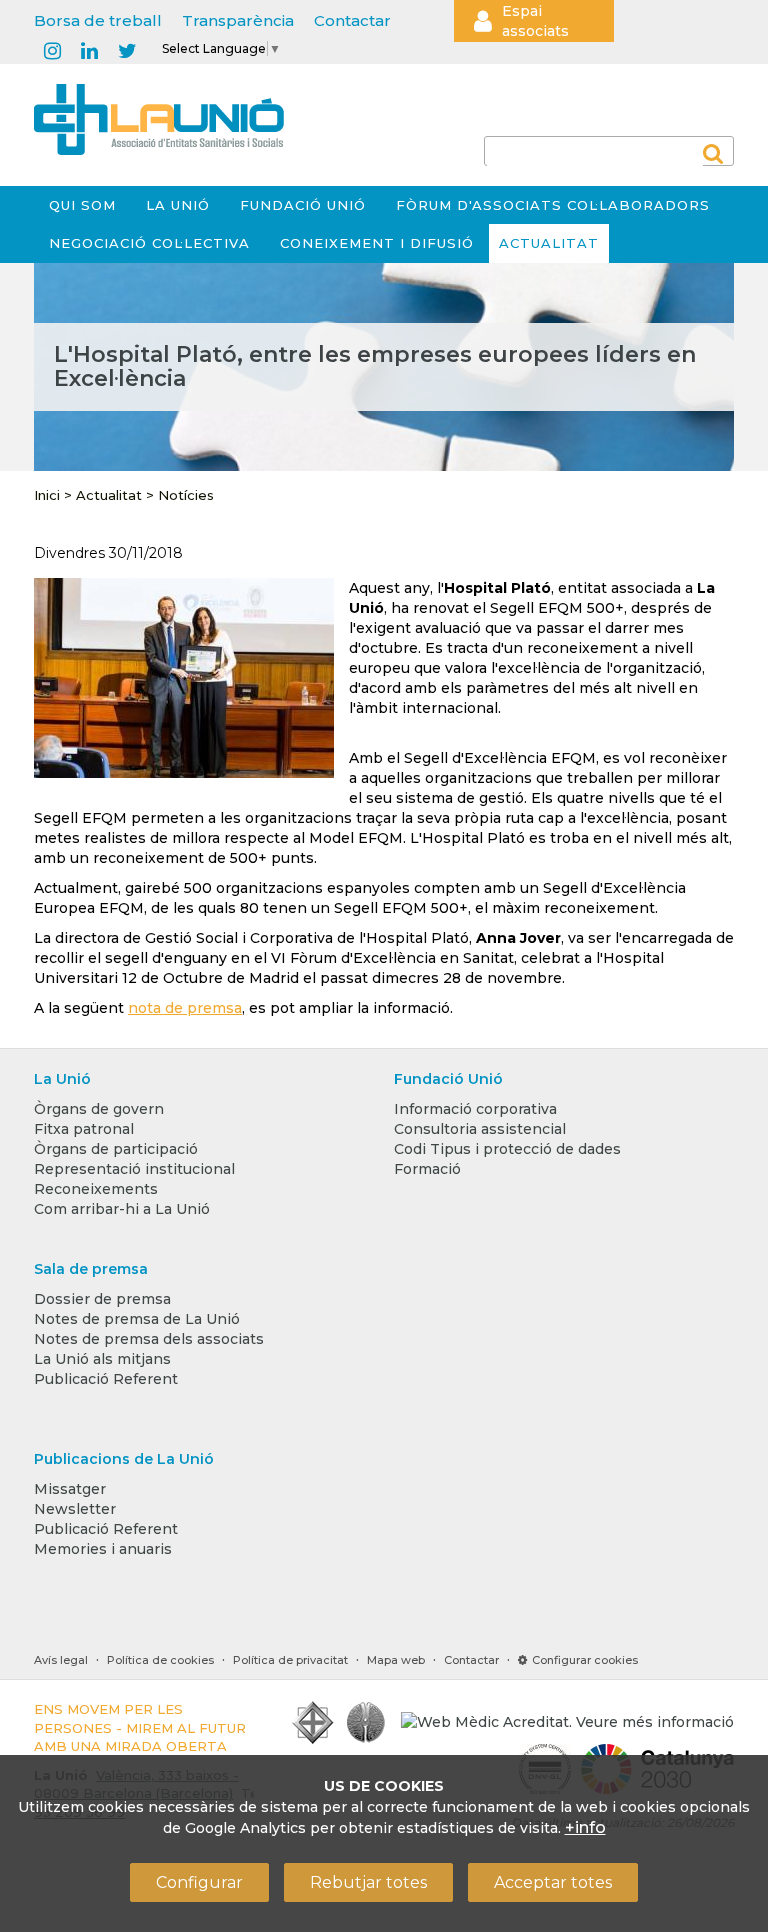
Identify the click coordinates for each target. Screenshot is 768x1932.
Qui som (82, 205)
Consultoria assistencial (480, 1129)
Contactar (352, 20)
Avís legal (61, 1660)
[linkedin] (89, 52)
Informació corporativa (475, 1109)
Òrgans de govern (99, 1109)
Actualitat (549, 243)
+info (585, 1827)
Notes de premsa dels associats (149, 1339)
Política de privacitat (290, 1660)
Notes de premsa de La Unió (137, 1319)
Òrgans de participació (116, 1149)
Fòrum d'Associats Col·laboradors (553, 205)
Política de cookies (160, 1660)
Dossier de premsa (102, 1299)
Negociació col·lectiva (149, 243)
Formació (427, 1169)
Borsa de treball (98, 20)
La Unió (178, 205)
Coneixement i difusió (377, 243)
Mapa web (396, 1660)
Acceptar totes (553, 1882)
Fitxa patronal (84, 1129)
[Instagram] (52, 52)
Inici (47, 495)
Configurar (199, 1882)
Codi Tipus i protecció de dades (507, 1149)
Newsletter (75, 1509)
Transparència (238, 20)
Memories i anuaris (103, 1549)
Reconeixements (96, 1189)
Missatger (70, 1489)
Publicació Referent (106, 1379)
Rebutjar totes (368, 1882)
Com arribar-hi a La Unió (122, 1209)
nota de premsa (185, 1008)
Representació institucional (134, 1169)
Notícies (186, 495)
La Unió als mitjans (102, 1359)
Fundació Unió (303, 205)
